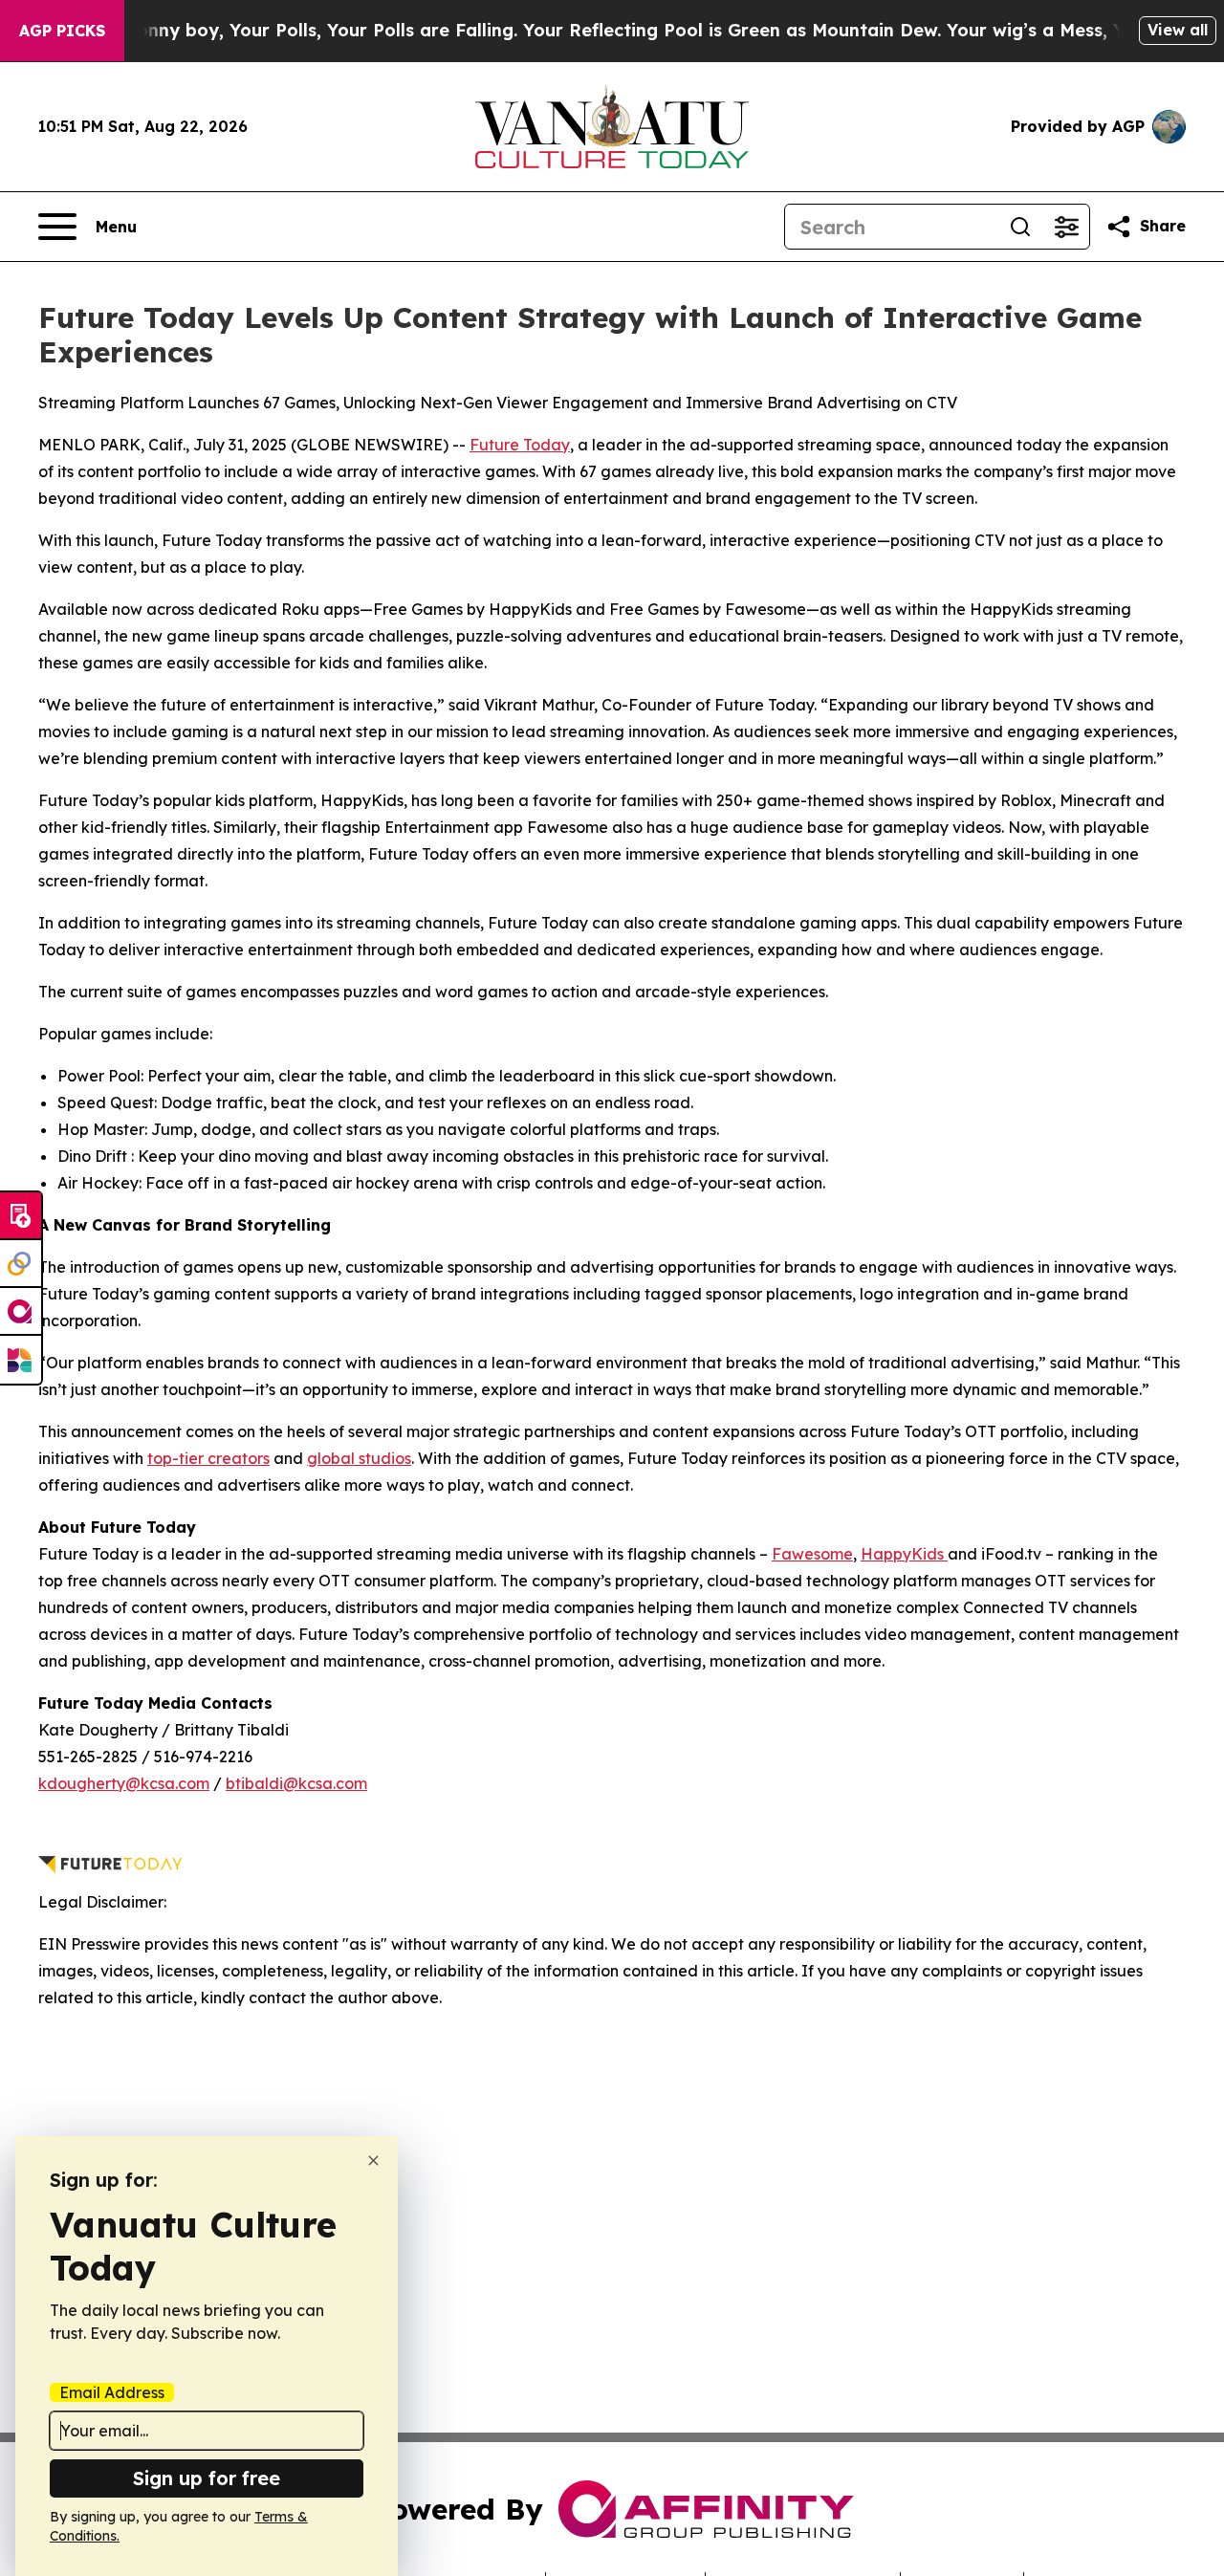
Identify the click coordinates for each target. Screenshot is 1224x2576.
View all (1178, 30)
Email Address (112, 2392)
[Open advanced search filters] (1066, 227)
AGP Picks (62, 31)
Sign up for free (207, 2478)
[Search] (1020, 227)
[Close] (373, 2161)
